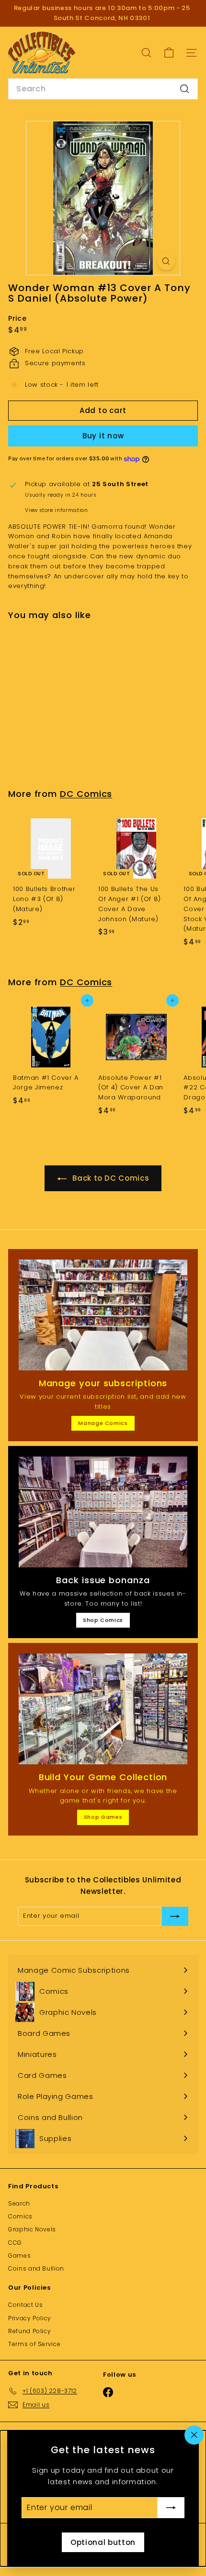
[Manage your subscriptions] (103, 1315)
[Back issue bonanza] (103, 1512)
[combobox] (103, 89)
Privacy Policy (30, 2318)
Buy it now (103, 436)
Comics (20, 2216)
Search (19, 2203)
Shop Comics (103, 1620)
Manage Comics (103, 1423)
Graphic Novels (32, 2229)
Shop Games (103, 1817)
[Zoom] (166, 261)
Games (19, 2255)
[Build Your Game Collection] (103, 1709)
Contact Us (26, 2305)
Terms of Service (34, 2344)
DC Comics (86, 794)
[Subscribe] (171, 2508)
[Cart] (169, 53)
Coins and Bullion (36, 2268)
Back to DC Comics (110, 1178)
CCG (15, 2243)
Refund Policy (29, 2331)
